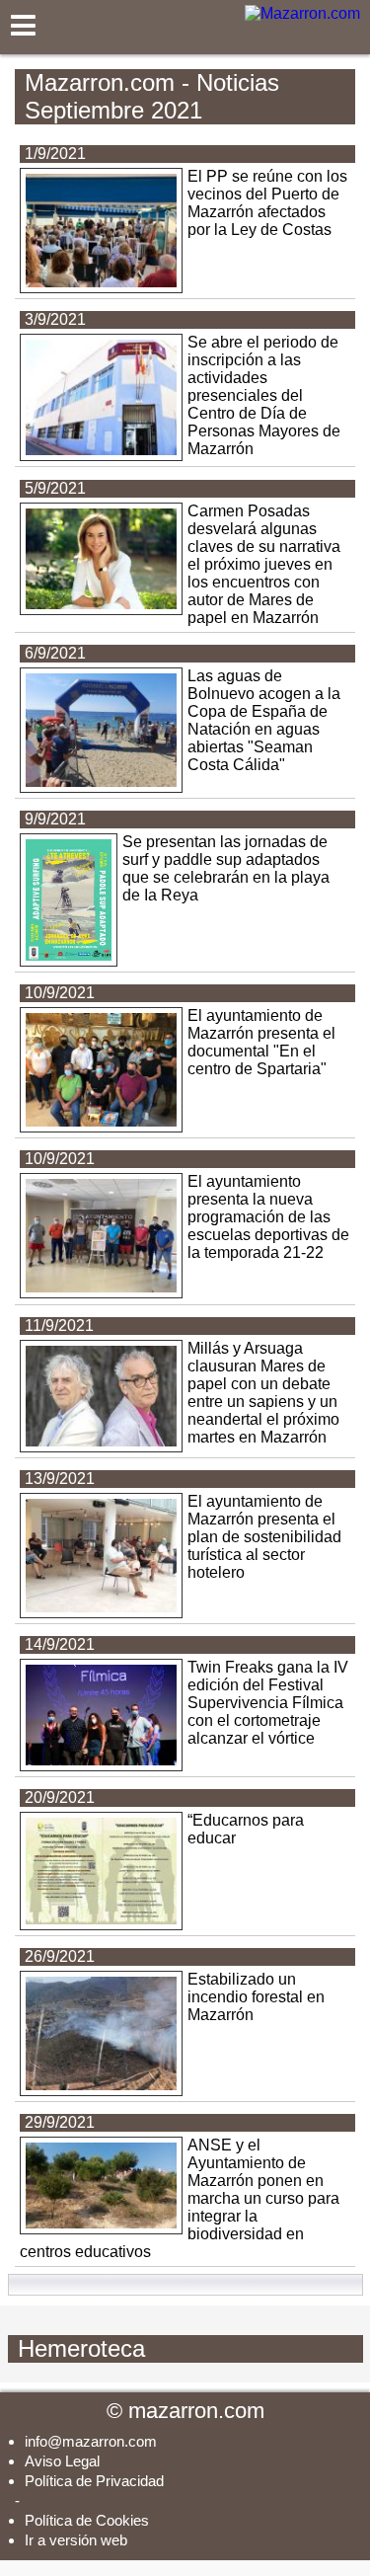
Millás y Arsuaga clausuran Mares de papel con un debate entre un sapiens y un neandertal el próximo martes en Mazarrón (263, 1393)
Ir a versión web (76, 2540)
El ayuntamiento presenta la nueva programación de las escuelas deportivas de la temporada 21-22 (268, 1217)
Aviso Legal (62, 2461)
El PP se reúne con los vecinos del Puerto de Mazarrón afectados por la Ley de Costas (267, 203)
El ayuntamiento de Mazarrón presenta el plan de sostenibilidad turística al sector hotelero (264, 1537)
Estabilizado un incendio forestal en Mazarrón (256, 1997)
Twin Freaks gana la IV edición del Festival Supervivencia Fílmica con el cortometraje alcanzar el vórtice (268, 1703)
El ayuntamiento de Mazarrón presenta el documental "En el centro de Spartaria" (261, 1042)
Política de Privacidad (94, 2481)
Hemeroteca (187, 2348)
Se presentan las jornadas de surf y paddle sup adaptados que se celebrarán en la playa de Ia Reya (226, 868)
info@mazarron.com (91, 2441)
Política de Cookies (87, 2520)
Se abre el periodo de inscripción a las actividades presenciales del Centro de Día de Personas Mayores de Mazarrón (264, 395)
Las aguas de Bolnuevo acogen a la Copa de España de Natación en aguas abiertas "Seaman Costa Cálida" (264, 720)
